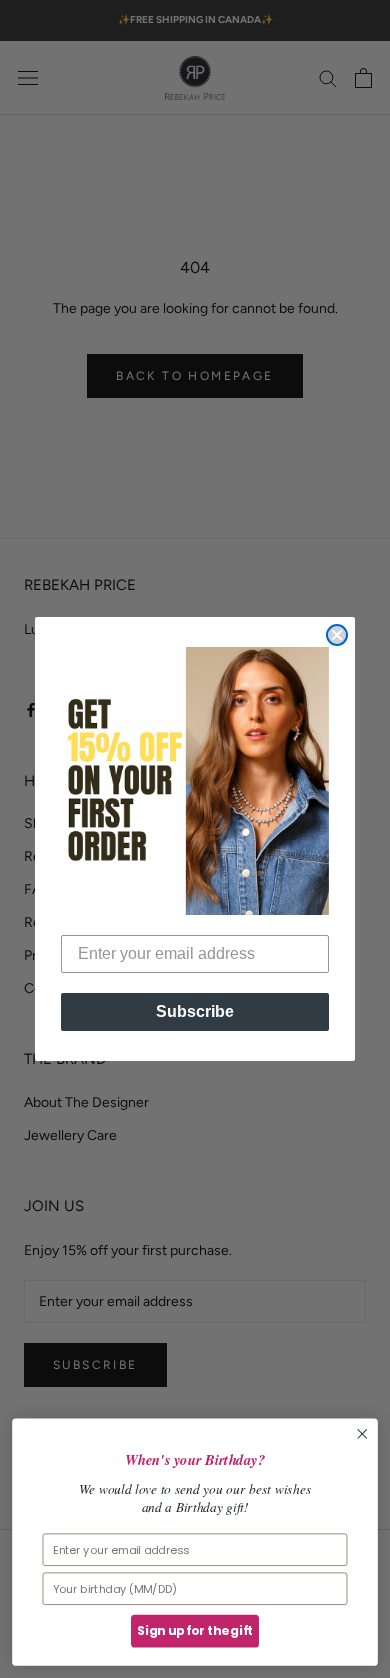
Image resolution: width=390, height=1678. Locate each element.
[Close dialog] (337, 635)
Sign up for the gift (195, 1631)
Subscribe (195, 1011)
